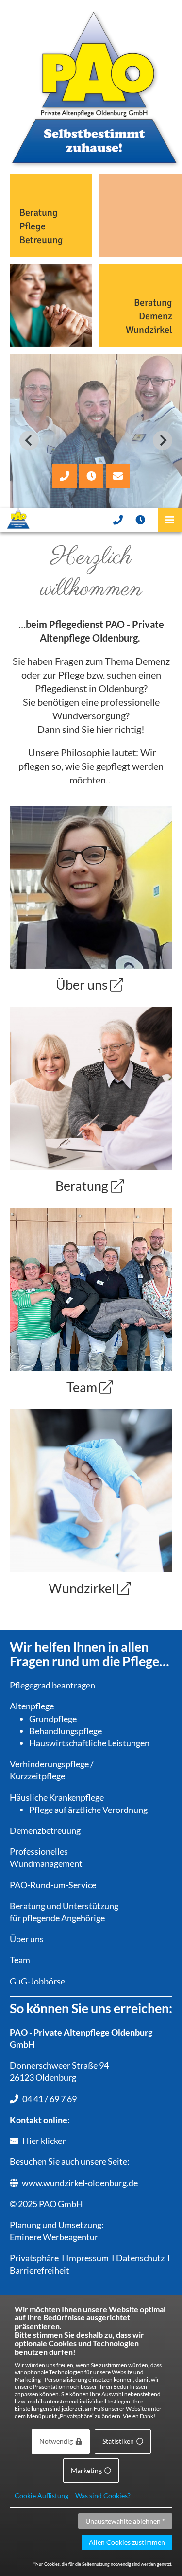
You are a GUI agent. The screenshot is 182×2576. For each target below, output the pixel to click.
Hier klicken (45, 2141)
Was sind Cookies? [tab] (103, 2496)
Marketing (86, 2470)
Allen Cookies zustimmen (127, 2542)
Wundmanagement (46, 1863)
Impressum (87, 2258)
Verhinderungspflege (49, 1764)
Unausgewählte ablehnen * (125, 2521)
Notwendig (56, 2441)
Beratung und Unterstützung (64, 1906)
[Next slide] (163, 440)
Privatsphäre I (37, 2258)
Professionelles (39, 1851)
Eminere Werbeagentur (54, 2237)
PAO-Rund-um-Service (53, 1885)
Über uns (27, 1939)
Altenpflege (32, 1706)
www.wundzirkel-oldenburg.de (80, 2183)
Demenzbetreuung (45, 1830)
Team (20, 1960)
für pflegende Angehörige (57, 1918)
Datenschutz (140, 2258)
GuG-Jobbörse (37, 1981)
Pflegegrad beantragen (52, 1685)
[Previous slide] (29, 440)
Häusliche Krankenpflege (57, 1797)
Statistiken (118, 2441)
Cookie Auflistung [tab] (41, 2496)
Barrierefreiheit (40, 2270)
